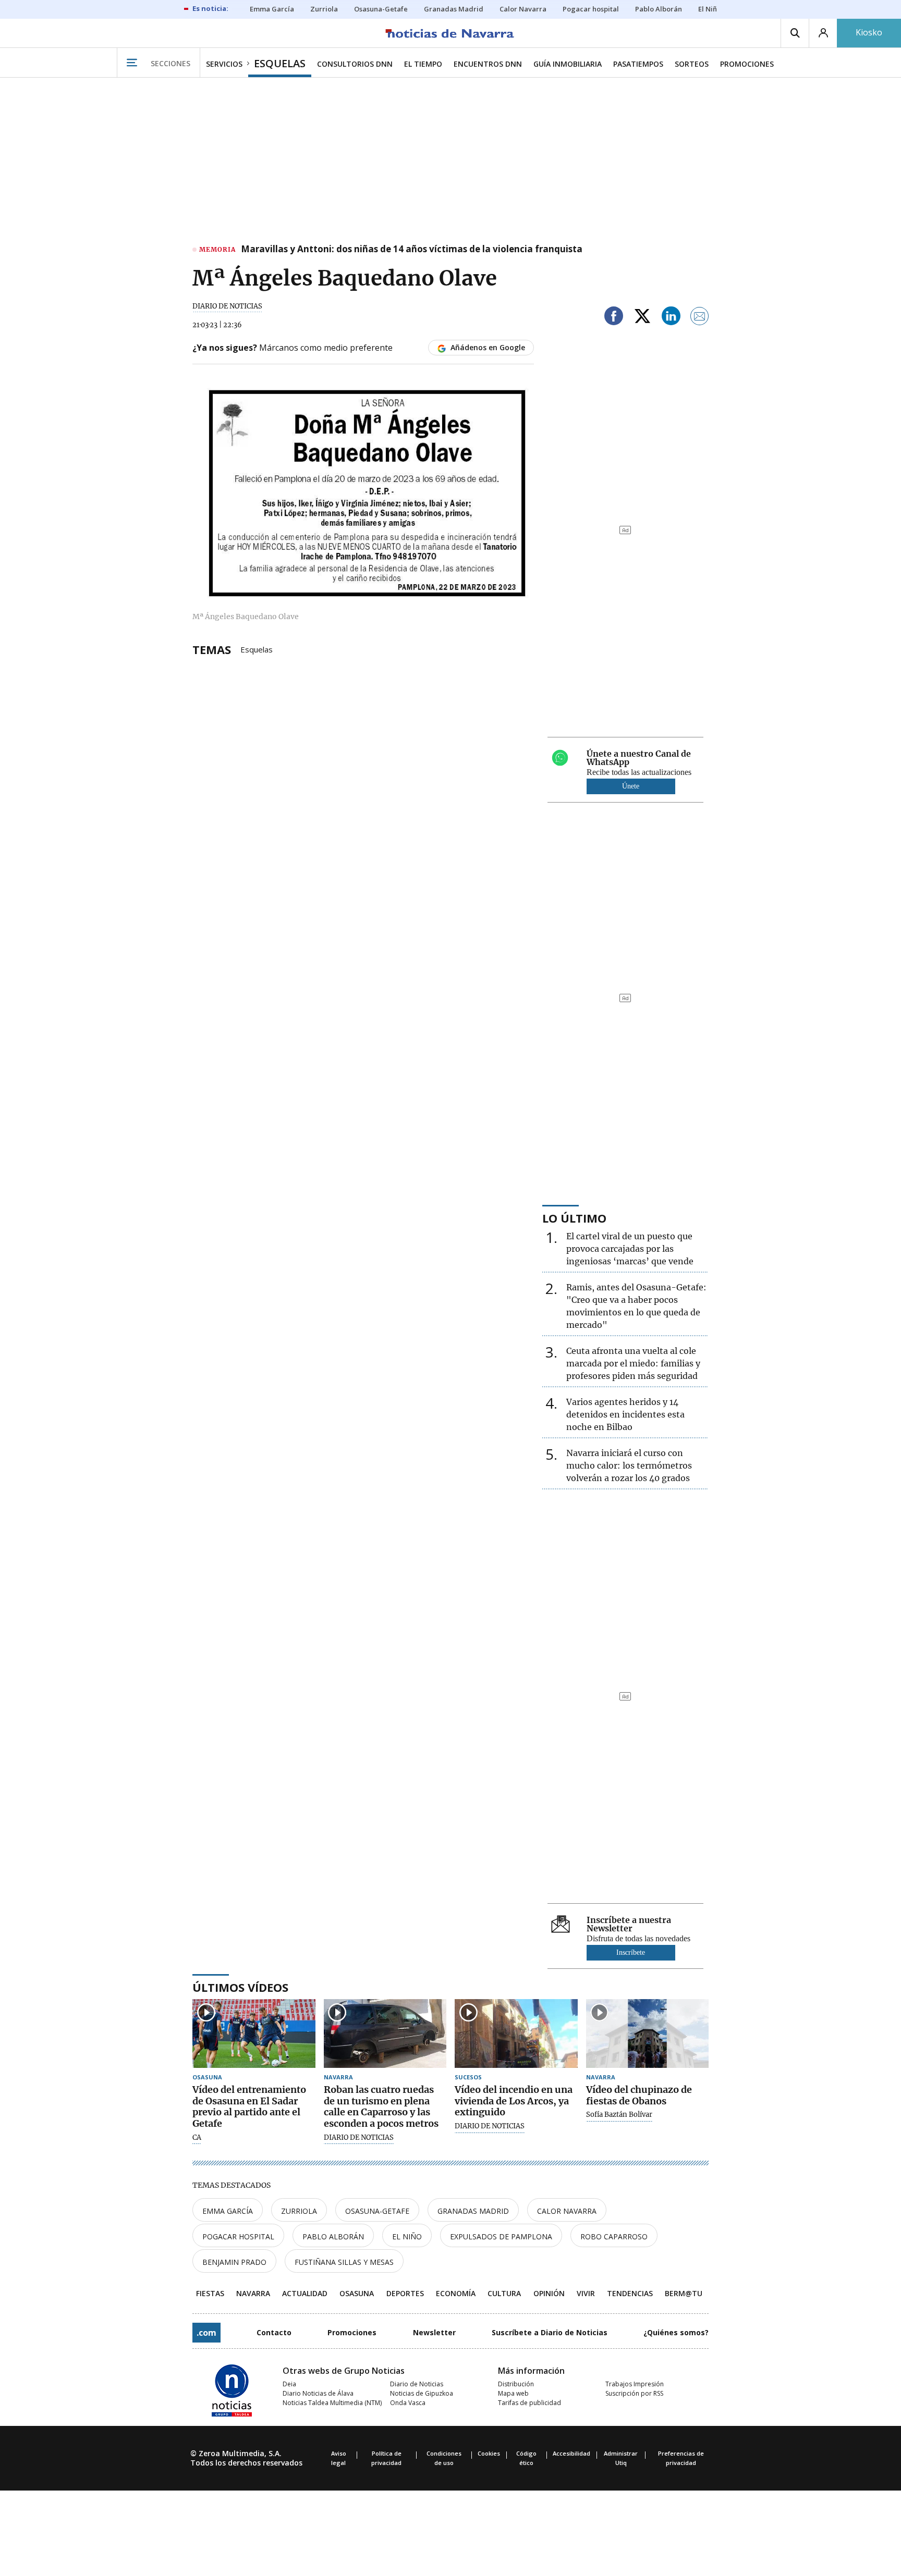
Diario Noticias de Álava (318, 2393)
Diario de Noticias (417, 2384)
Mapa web (513, 2393)
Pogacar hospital (238, 2236)
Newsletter (434, 2332)
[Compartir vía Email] (700, 318)
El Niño (407, 2236)
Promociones (352, 2332)
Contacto (274, 2332)
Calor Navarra (567, 2211)
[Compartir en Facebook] (614, 318)
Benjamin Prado (234, 2262)
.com (206, 2333)
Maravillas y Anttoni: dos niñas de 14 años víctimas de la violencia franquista (412, 250)
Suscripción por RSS (634, 2393)
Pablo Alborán (333, 2236)
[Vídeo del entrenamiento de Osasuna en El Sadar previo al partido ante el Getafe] (254, 2034)
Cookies (489, 2453)
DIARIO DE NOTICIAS (227, 306)
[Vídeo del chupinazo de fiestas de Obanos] (648, 2034)
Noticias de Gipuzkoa (422, 2393)
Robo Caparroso (614, 2236)
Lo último (574, 1218)
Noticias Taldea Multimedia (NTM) (332, 2403)
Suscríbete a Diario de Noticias (550, 2332)
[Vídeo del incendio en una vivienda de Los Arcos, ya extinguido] (516, 2034)
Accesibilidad (571, 2453)
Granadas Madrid (473, 2211)
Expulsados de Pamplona (501, 2236)
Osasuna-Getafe (377, 2211)
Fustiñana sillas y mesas (344, 2262)
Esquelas (257, 649)
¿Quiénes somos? (676, 2332)
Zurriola (299, 2211)
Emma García (228, 2211)
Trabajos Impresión (635, 2384)
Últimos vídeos (240, 1987)
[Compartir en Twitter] (642, 318)
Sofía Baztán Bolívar (619, 2115)
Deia (289, 2384)
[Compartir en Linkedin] (671, 318)
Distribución (516, 2384)
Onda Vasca (408, 2403)
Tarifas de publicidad (529, 2403)
